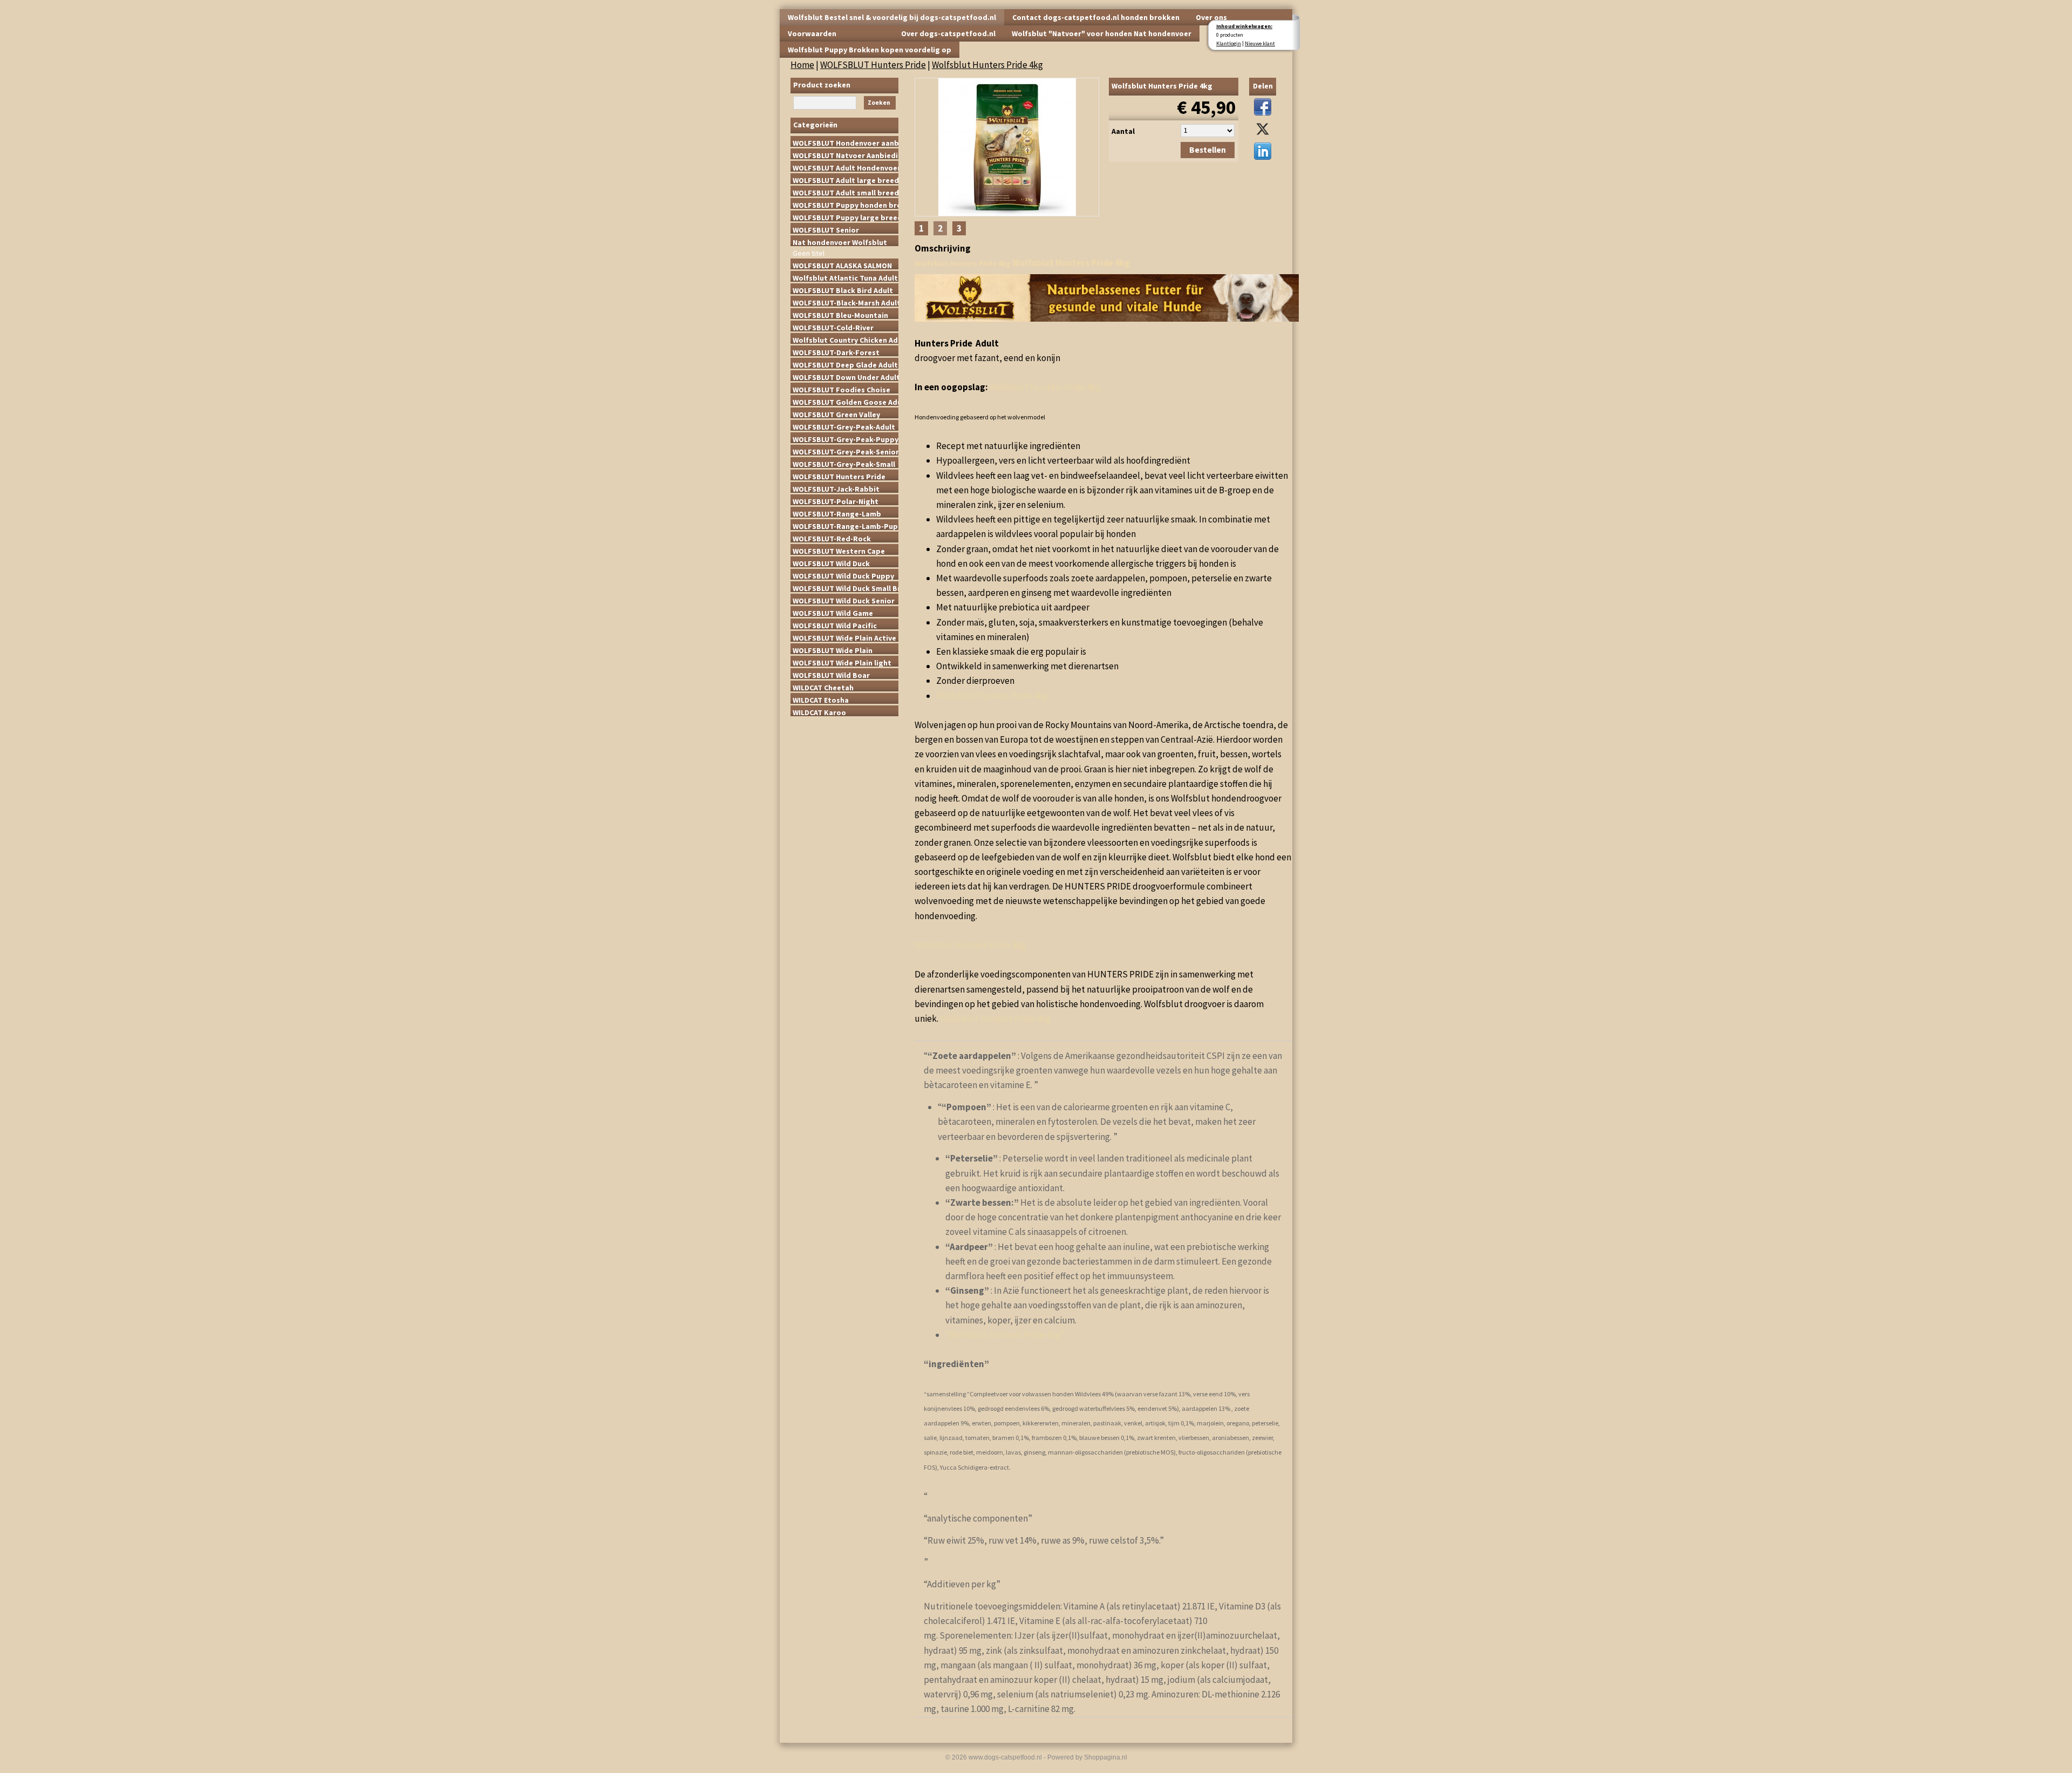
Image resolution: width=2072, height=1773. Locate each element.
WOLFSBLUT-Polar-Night (836, 501)
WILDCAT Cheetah (823, 687)
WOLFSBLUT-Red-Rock (832, 538)
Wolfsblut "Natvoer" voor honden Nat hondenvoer (1102, 33)
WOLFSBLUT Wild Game (833, 613)
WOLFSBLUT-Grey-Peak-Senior (846, 451)
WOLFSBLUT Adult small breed (846, 192)
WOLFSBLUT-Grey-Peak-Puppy (846, 439)
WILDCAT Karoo (819, 712)
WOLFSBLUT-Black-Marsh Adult (846, 302)
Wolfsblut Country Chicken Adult (846, 339)
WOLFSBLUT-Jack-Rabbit (836, 488)
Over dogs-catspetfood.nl (948, 33)
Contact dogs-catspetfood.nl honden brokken (1096, 17)
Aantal (1123, 131)
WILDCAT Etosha (821, 699)
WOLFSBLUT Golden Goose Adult (846, 402)
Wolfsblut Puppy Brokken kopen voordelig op (870, 50)
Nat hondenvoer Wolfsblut (840, 242)
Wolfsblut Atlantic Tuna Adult (845, 277)
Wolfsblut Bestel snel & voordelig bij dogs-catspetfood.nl (892, 17)
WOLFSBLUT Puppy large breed (846, 217)
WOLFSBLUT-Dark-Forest (836, 352)
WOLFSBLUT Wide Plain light (842, 662)
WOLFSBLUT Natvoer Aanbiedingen (846, 155)
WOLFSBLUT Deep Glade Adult (845, 364)
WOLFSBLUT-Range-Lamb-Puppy (846, 526)
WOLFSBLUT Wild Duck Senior (844, 600)
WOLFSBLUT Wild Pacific (835, 625)
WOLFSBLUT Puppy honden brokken (846, 205)
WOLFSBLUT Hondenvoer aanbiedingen (846, 142)
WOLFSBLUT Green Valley (836, 414)
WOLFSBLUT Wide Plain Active (844, 637)
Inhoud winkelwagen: (1244, 26)
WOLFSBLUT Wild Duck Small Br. (846, 588)
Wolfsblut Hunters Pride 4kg (987, 65)
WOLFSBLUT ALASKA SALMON (842, 265)
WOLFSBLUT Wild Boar (831, 675)
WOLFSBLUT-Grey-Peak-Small (844, 464)
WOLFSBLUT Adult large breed (846, 180)
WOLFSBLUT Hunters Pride (873, 65)
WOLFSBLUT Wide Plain (833, 650)
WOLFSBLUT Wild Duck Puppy (843, 575)
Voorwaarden (812, 33)
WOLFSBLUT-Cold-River (833, 327)
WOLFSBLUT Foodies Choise (841, 389)
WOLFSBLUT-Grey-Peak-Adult (844, 426)
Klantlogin (1229, 43)
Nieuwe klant (1260, 43)
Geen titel (809, 253)
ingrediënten (956, 1364)
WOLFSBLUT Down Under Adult (846, 377)
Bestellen (1208, 150)
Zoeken (879, 102)
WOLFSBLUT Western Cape (839, 551)
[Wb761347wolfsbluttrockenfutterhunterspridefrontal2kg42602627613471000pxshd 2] (1007, 145)
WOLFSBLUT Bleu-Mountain (840, 315)
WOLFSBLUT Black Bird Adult (843, 290)
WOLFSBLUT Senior (826, 229)
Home (802, 65)
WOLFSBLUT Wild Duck (831, 563)
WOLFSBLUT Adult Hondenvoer (846, 167)
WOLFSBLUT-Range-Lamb (837, 513)
